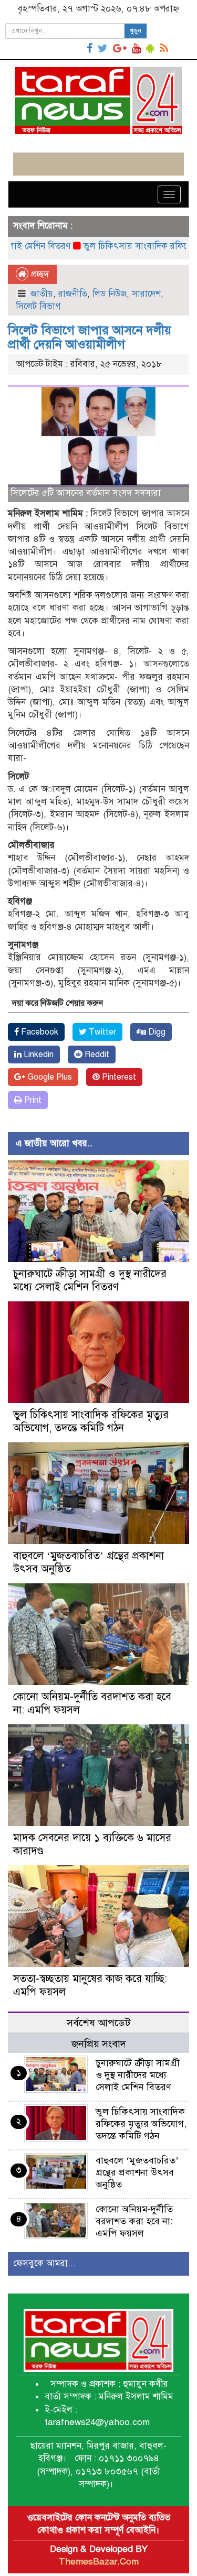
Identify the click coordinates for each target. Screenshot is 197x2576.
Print (32, 1100)
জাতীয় (42, 294)
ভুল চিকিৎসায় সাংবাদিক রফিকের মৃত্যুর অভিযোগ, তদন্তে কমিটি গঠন (91, 1421)
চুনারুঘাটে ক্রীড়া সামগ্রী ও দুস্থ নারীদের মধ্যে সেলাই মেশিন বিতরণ (90, 1280)
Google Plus (49, 1077)
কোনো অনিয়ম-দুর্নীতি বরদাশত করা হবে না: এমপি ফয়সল (134, 2221)
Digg (156, 1032)
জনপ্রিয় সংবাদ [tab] (99, 2044)
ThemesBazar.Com (99, 2562)
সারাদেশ (146, 294)
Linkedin (38, 1055)
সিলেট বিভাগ (38, 306)
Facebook (39, 1032)
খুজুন (136, 31)
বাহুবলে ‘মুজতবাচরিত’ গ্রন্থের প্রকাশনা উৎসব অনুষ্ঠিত (137, 2172)
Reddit (96, 1055)
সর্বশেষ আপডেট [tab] (98, 2023)
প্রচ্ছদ (39, 274)
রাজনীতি (73, 294)
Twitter (101, 1032)
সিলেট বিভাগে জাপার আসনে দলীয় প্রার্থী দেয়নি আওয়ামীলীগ (90, 337)
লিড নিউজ (110, 294)
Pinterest (118, 1077)
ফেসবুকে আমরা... (44, 2263)
